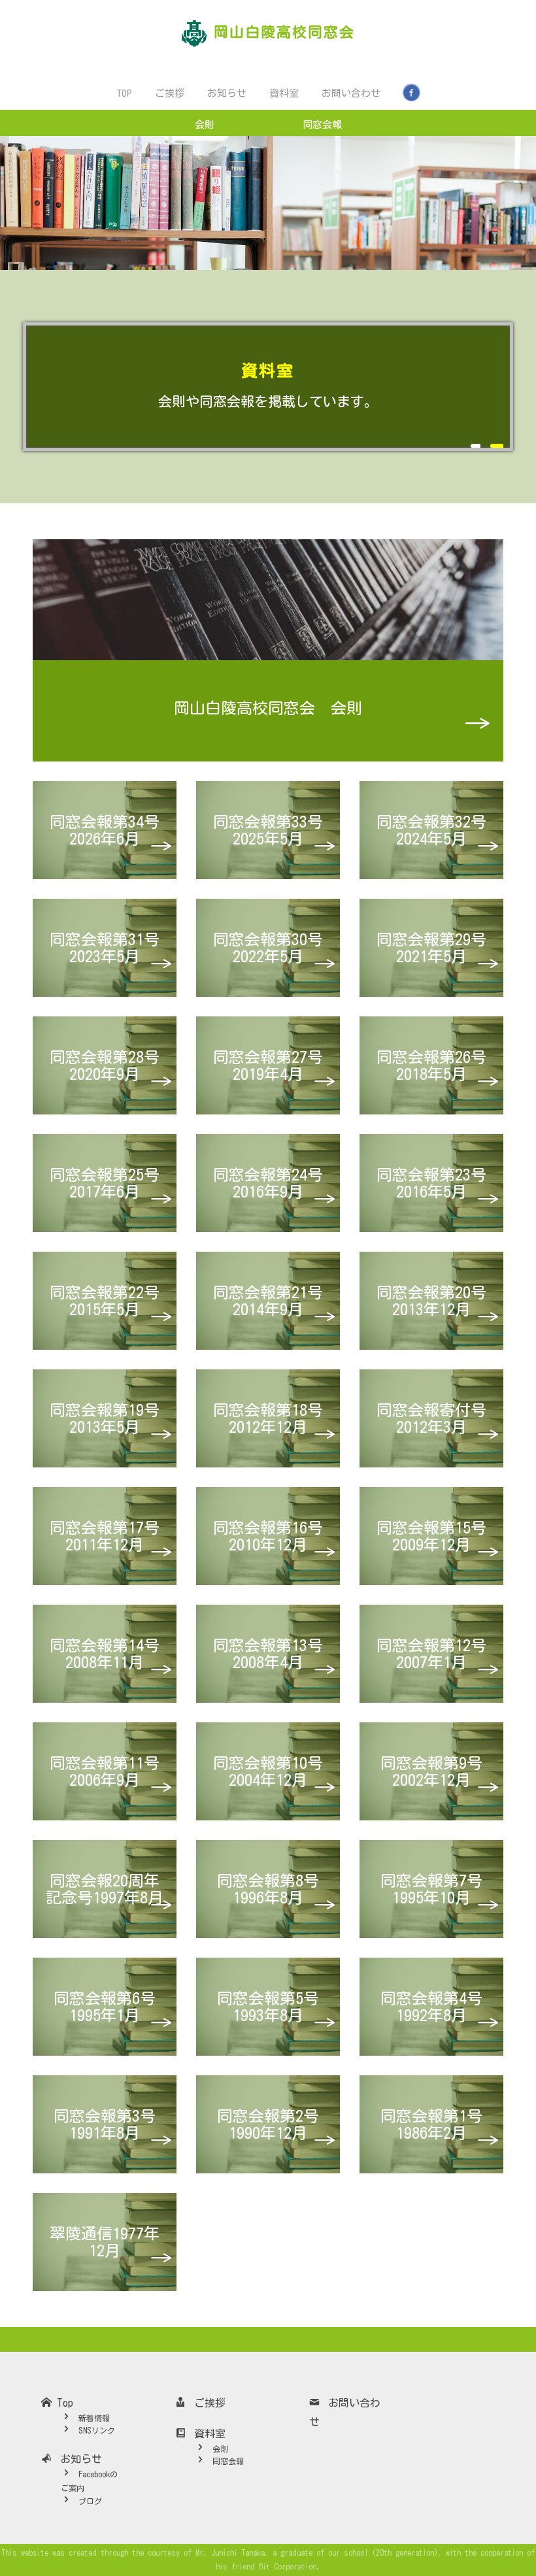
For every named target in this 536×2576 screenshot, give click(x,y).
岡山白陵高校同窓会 (284, 32)
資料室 (283, 93)
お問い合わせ (350, 93)
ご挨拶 (169, 93)
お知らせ (226, 93)
